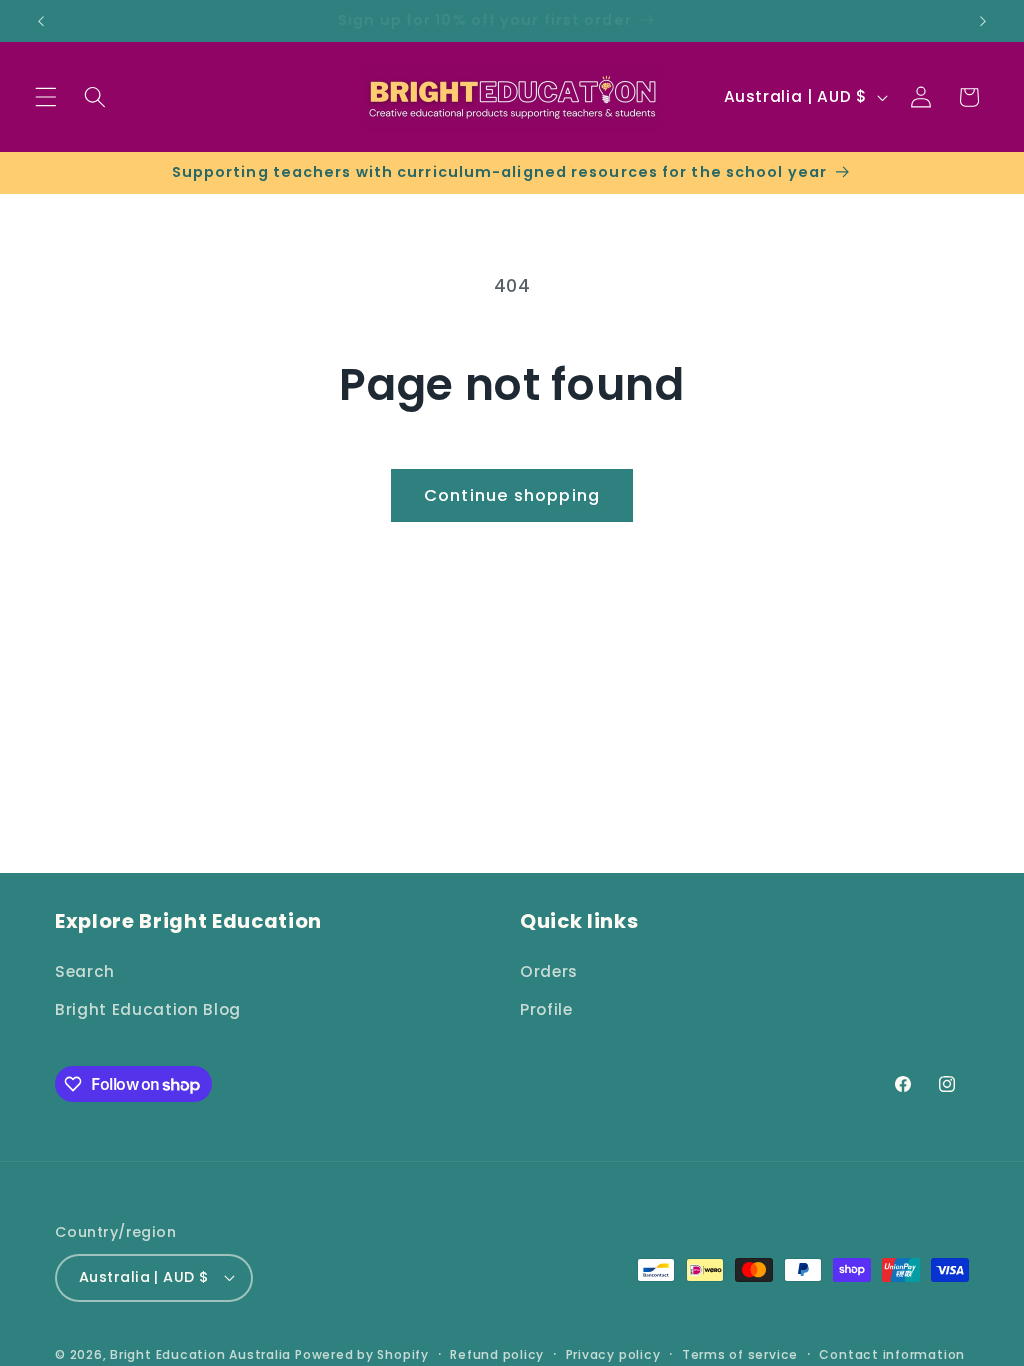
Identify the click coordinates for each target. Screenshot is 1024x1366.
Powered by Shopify (362, 1354)
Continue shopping (512, 495)
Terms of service (740, 1354)
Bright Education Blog (148, 1009)
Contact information (892, 1354)
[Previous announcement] (41, 21)
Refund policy (497, 1354)
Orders (549, 971)
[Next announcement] (983, 21)
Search (85, 971)
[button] (46, 97)
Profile (546, 1009)
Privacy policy (613, 1354)
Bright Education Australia (200, 1354)
